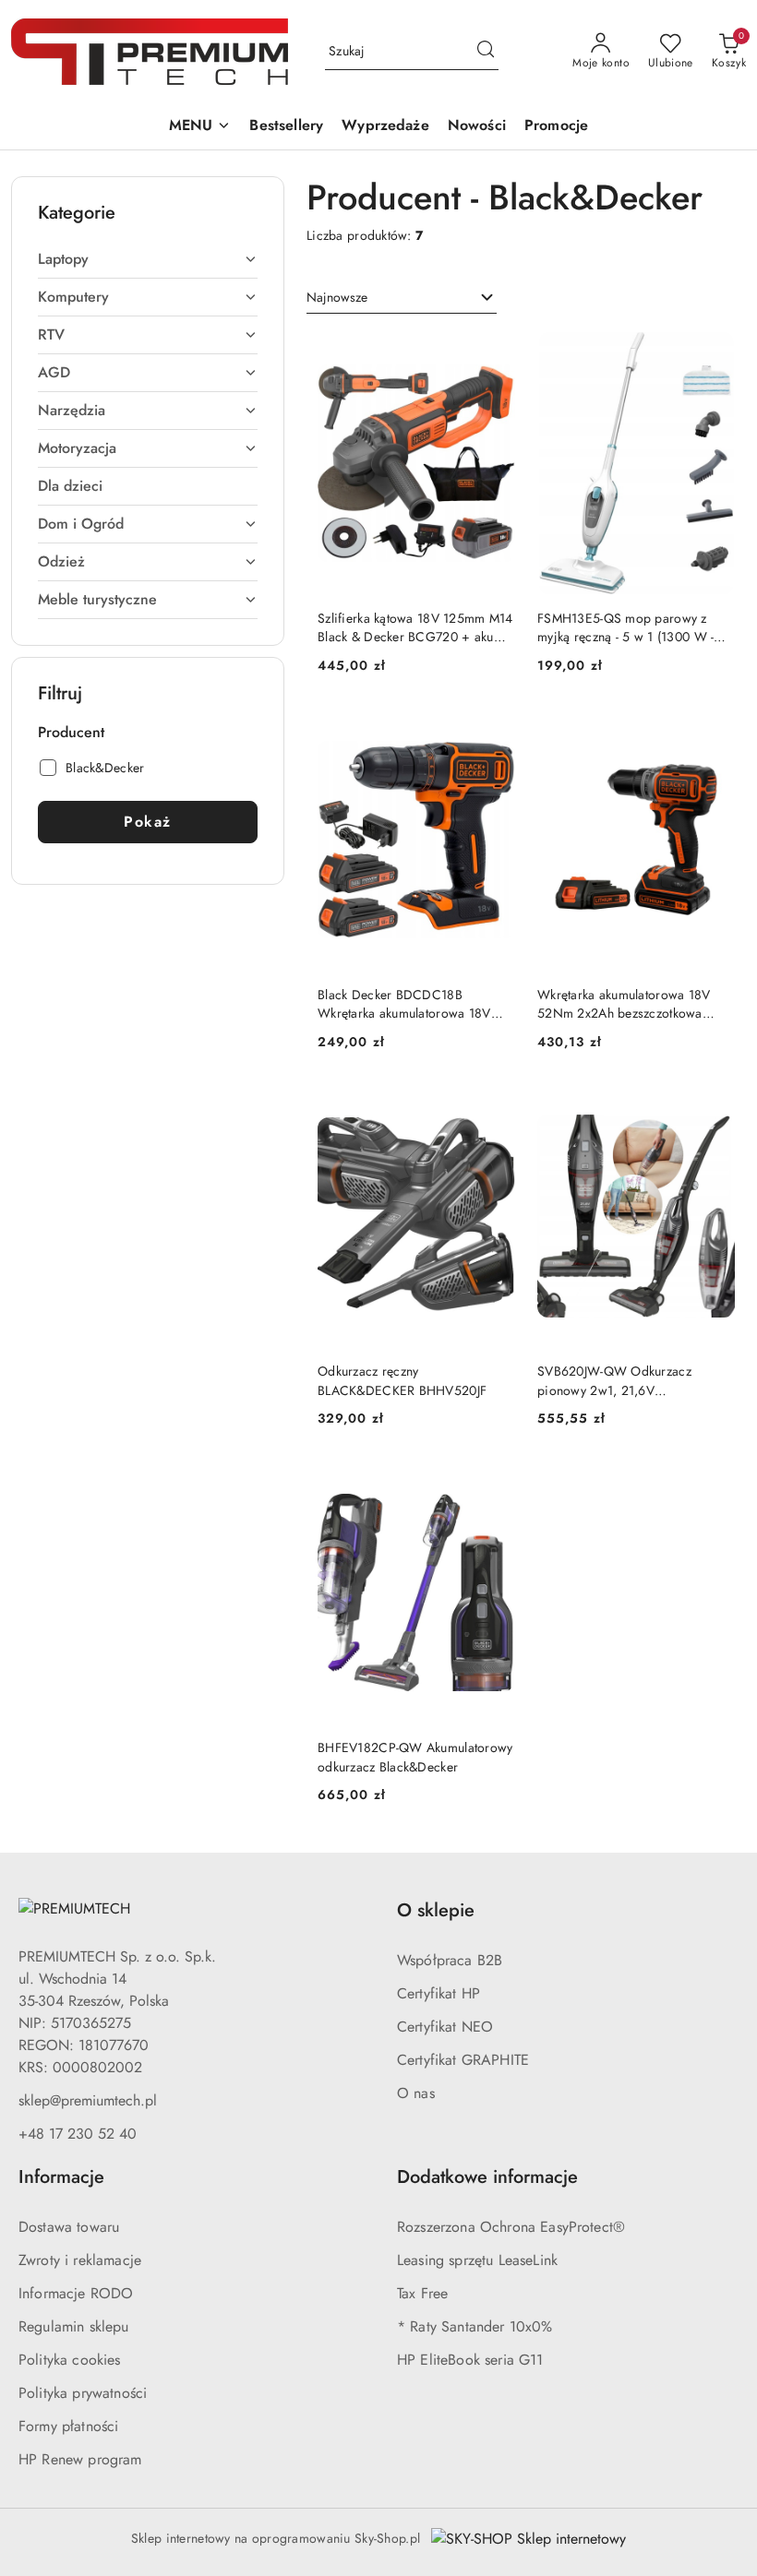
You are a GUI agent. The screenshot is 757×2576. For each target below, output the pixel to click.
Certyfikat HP (439, 1993)
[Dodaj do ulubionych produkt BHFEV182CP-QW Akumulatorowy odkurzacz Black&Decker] (494, 1483)
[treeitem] (148, 259)
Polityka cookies (70, 2360)
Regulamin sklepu (74, 2326)
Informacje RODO (76, 2293)
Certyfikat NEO (445, 2027)
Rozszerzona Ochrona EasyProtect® (511, 2227)
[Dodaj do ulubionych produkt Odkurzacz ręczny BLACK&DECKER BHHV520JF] (494, 1106)
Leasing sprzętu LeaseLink (477, 2260)
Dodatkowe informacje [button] (487, 2177)
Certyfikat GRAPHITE (463, 2060)
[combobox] (402, 298)
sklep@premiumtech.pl (88, 2100)
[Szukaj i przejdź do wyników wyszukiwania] (486, 52)
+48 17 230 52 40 (78, 2134)
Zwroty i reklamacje (80, 2260)
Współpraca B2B (450, 1960)
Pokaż (148, 822)
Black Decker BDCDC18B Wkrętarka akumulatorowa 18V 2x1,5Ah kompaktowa (404, 1004)
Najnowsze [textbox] (337, 297)
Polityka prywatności (83, 2393)
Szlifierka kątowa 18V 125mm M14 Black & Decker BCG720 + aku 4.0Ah (415, 627)
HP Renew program (80, 2459)
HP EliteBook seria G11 (470, 2360)
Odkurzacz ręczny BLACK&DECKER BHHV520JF (402, 1380)
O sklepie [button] (436, 1910)
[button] (200, 127)
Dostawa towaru (69, 2227)
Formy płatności (68, 2426)
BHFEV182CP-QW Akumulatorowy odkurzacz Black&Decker (415, 1757)
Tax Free (422, 2293)
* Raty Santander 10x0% (475, 2326)
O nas (416, 2093)
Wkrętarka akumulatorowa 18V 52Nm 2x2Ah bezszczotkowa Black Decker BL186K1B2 (624, 1004)
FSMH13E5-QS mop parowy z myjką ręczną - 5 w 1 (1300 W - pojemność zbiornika (625, 627)
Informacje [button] (61, 2177)
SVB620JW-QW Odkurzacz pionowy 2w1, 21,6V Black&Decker (614, 1380)
